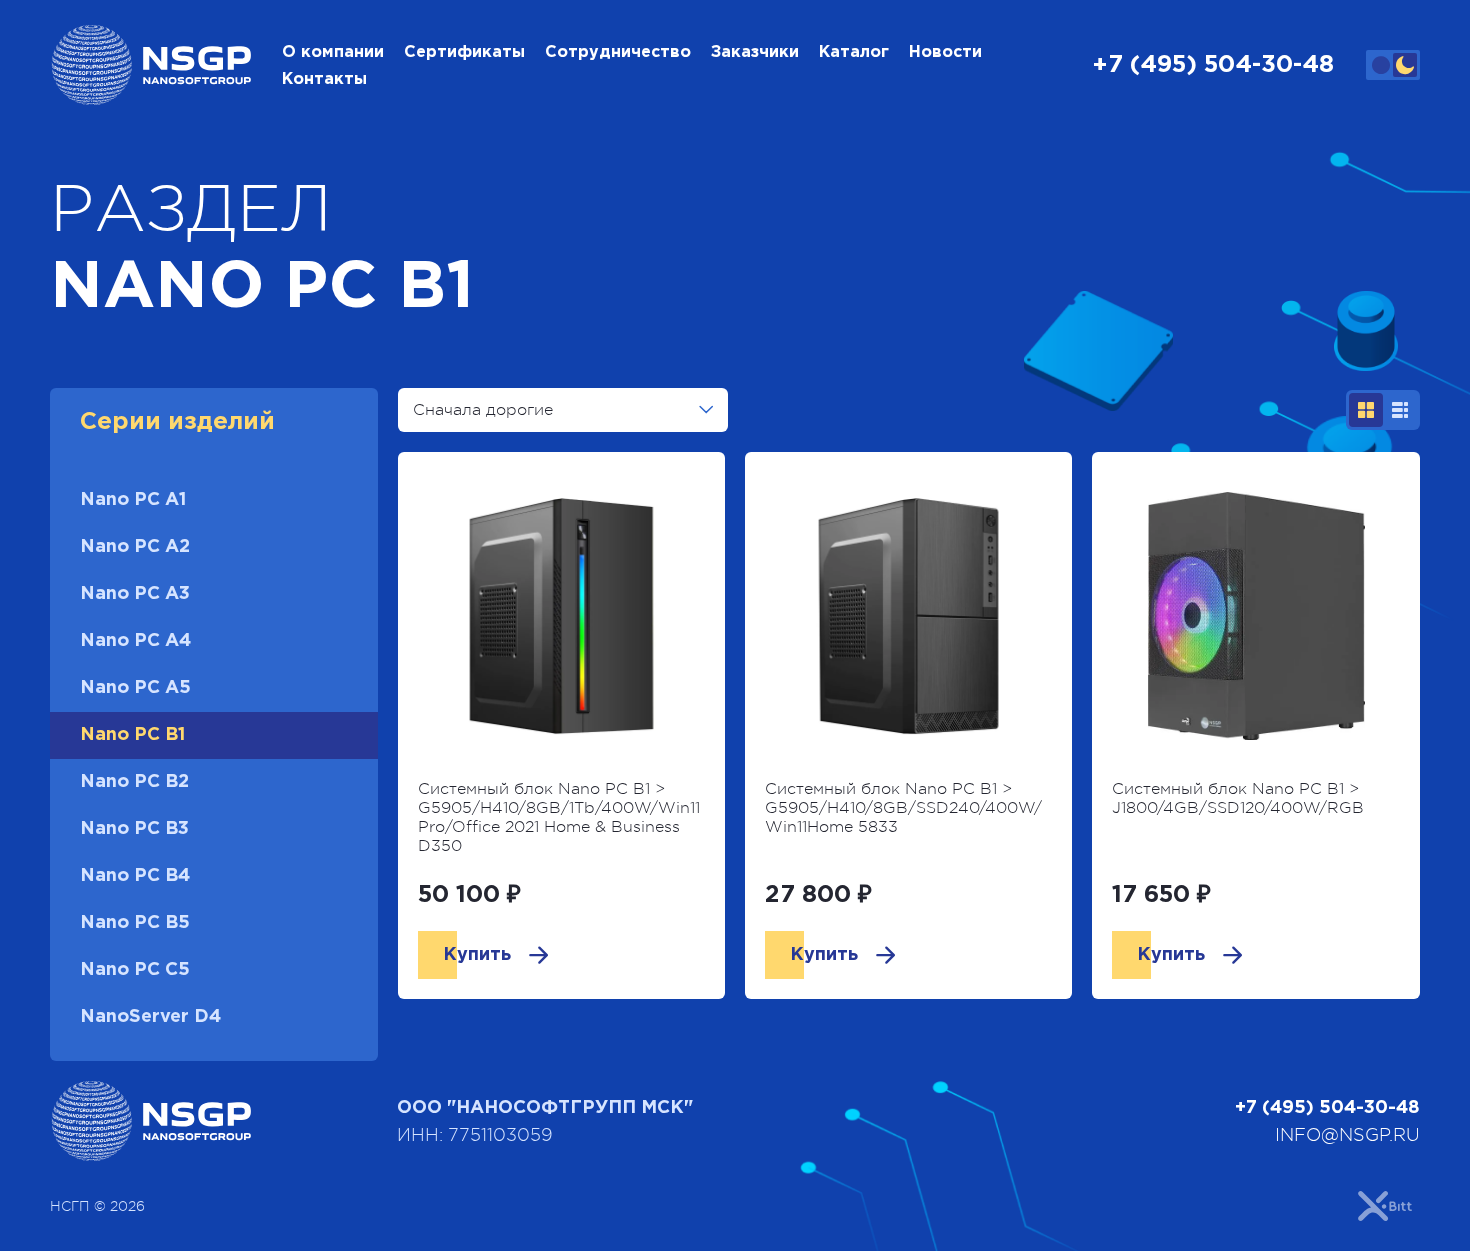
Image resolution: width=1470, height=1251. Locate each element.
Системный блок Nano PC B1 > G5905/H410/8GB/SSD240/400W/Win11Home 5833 (903, 808)
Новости (945, 52)
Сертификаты (464, 52)
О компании (333, 52)
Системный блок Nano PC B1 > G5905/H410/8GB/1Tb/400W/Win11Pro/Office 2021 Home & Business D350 (559, 818)
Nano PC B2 (134, 782)
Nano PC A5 (135, 688)
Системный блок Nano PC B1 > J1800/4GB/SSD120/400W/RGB (1238, 798)
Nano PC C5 (135, 970)
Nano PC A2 (135, 547)
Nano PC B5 (135, 923)
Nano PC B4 (135, 876)
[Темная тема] (1405, 65)
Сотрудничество (618, 52)
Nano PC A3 (135, 594)
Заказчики (755, 52)
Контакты (324, 79)
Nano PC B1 (132, 735)
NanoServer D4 (150, 1017)
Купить (477, 955)
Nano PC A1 (133, 500)
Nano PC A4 (135, 641)
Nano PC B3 (134, 829)
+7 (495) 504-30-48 (1213, 65)
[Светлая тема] (1381, 65)
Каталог (854, 52)
